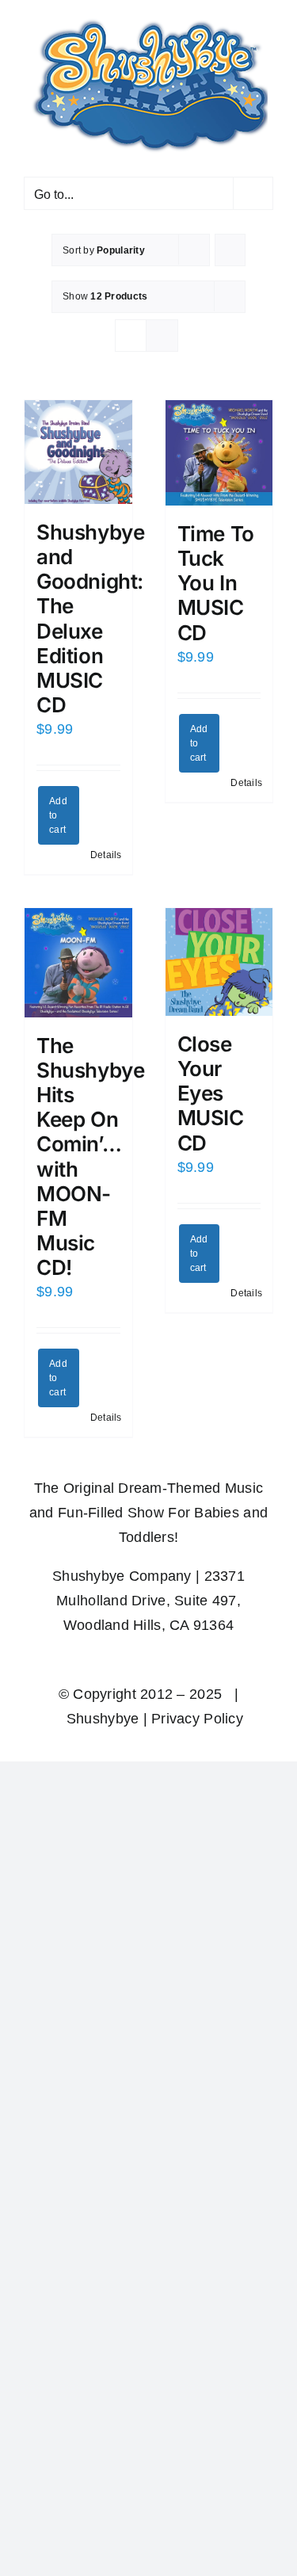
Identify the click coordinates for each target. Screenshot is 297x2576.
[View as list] (162, 331)
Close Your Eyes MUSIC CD (211, 1089)
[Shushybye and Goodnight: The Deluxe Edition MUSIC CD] (78, 447)
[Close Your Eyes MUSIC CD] (219, 957)
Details (105, 850)
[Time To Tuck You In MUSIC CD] (219, 448)
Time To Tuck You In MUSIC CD (216, 578)
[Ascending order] (230, 245)
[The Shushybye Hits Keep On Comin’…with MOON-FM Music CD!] (78, 958)
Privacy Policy (197, 1714)
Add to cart (58, 811)
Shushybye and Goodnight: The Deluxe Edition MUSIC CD (91, 614)
